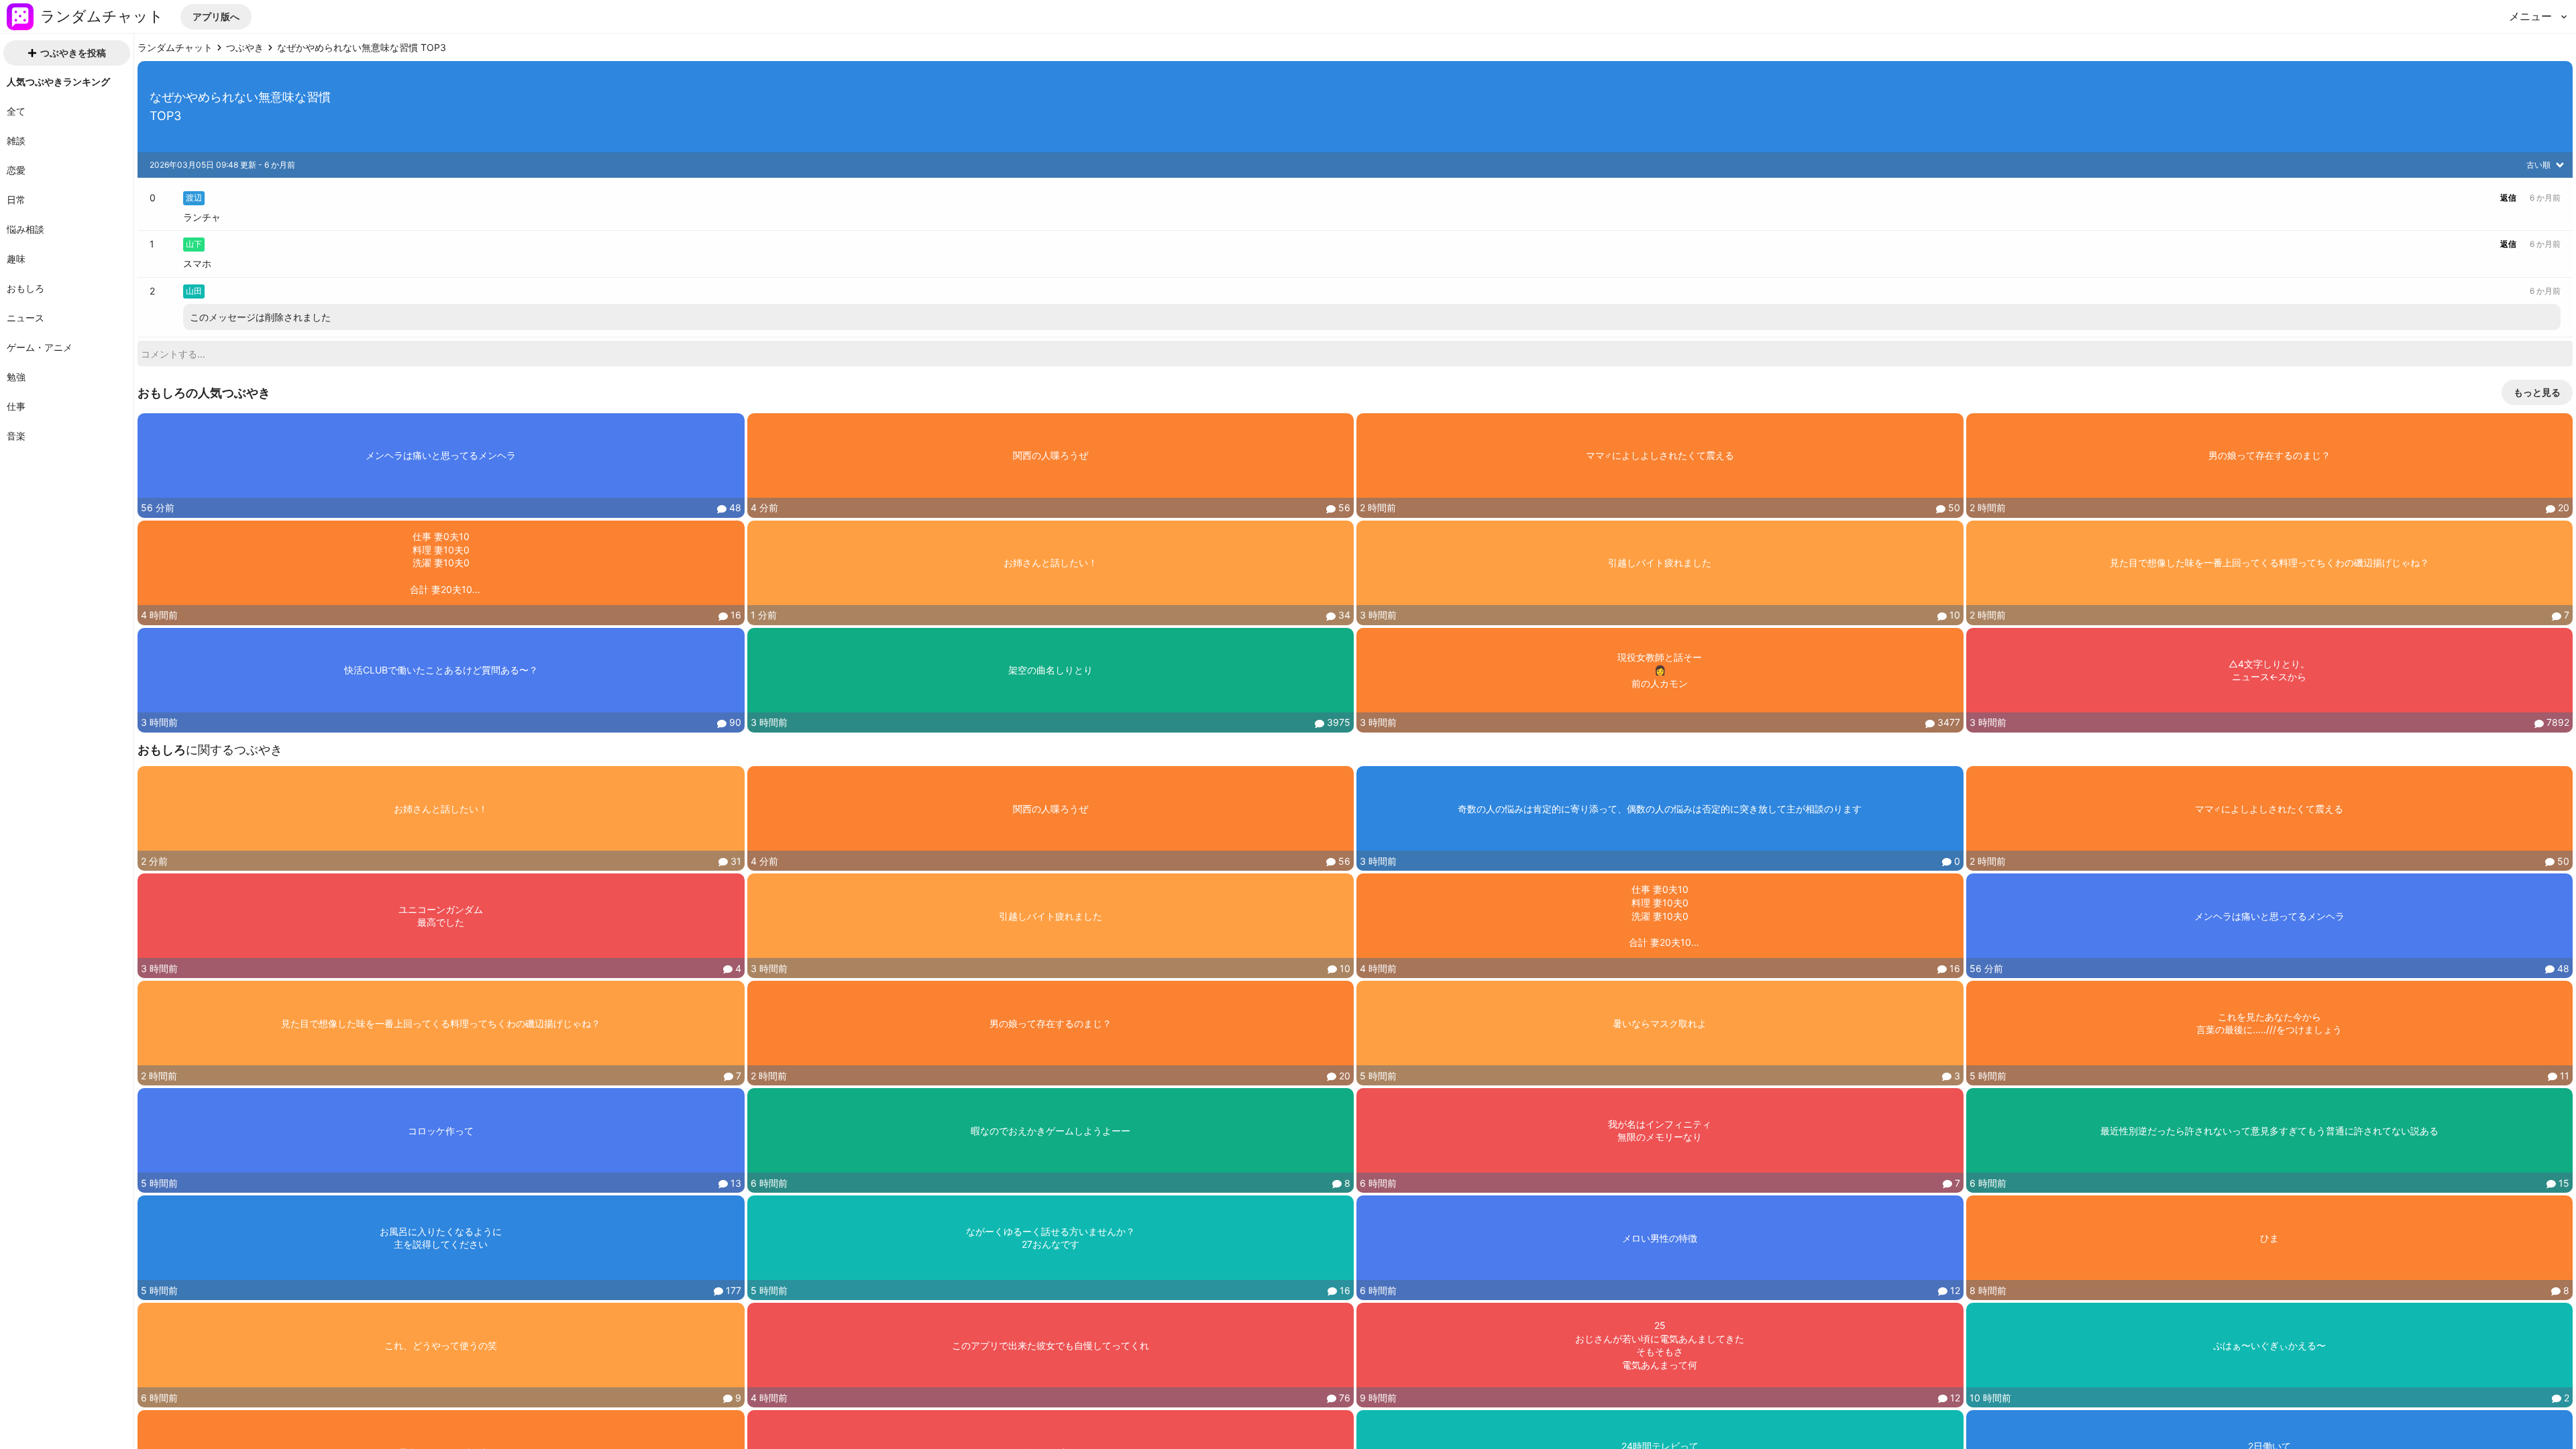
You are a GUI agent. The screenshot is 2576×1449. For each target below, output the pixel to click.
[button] (216, 17)
